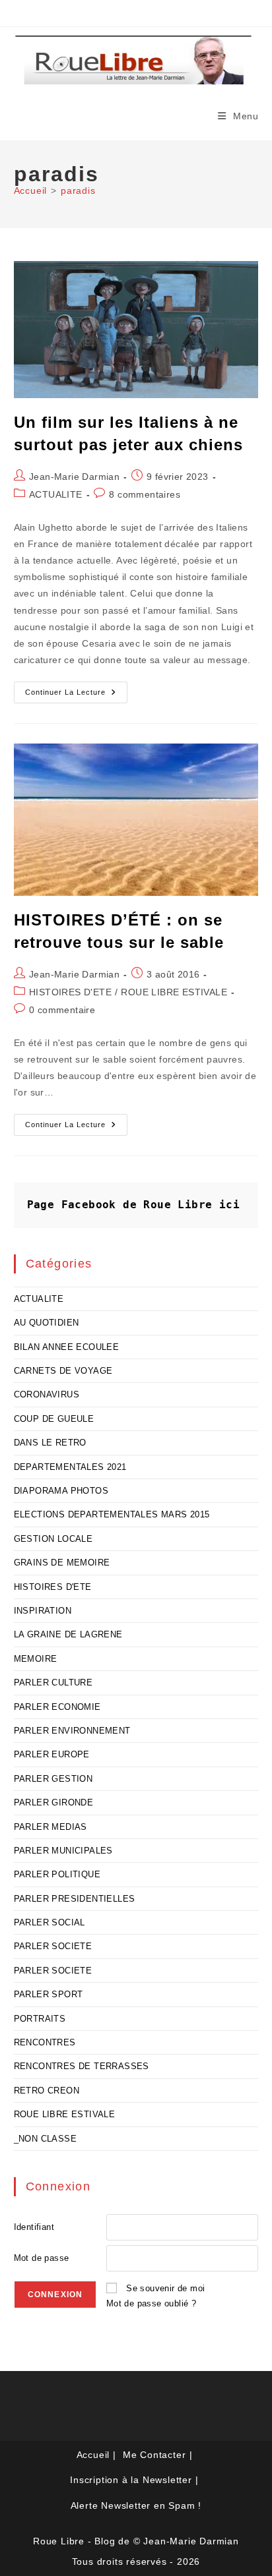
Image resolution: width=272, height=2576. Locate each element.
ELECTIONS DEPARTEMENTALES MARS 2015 (112, 1514)
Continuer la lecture (76, 695)
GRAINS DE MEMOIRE (62, 1563)
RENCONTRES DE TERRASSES (82, 2066)
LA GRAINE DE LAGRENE (68, 1634)
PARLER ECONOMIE (57, 1707)
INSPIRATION (43, 1611)
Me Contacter (154, 2455)
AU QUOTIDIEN (47, 1323)
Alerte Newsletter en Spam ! (136, 2505)
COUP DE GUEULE (54, 1419)
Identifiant (34, 2227)
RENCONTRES (45, 2042)
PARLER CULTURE (53, 1683)
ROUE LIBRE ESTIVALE (174, 992)
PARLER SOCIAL (50, 1922)
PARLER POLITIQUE (57, 1874)
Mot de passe (42, 2258)
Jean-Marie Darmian (74, 477)
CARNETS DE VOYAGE (63, 1371)
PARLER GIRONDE (54, 1802)
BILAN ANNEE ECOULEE (67, 1347)
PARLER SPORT (49, 1994)
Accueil (93, 2455)
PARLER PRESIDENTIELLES (75, 1899)
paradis (78, 190)
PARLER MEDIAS (51, 1827)
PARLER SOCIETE (53, 1946)
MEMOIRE (36, 1659)
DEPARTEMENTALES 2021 (70, 1467)
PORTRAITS (40, 2019)
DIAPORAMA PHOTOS (61, 1491)
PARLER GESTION (53, 1779)
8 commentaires (145, 494)
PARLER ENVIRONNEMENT (72, 1731)
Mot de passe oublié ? (151, 2303)
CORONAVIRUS (47, 1394)
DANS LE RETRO (50, 1443)
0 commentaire (62, 1010)
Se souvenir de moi (165, 2288)
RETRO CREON (47, 2091)
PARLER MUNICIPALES (63, 1851)
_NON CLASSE (45, 2139)
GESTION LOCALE (53, 1539)
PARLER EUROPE (52, 1754)
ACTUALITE (56, 494)
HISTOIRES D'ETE (70, 992)
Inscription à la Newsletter (131, 2480)
